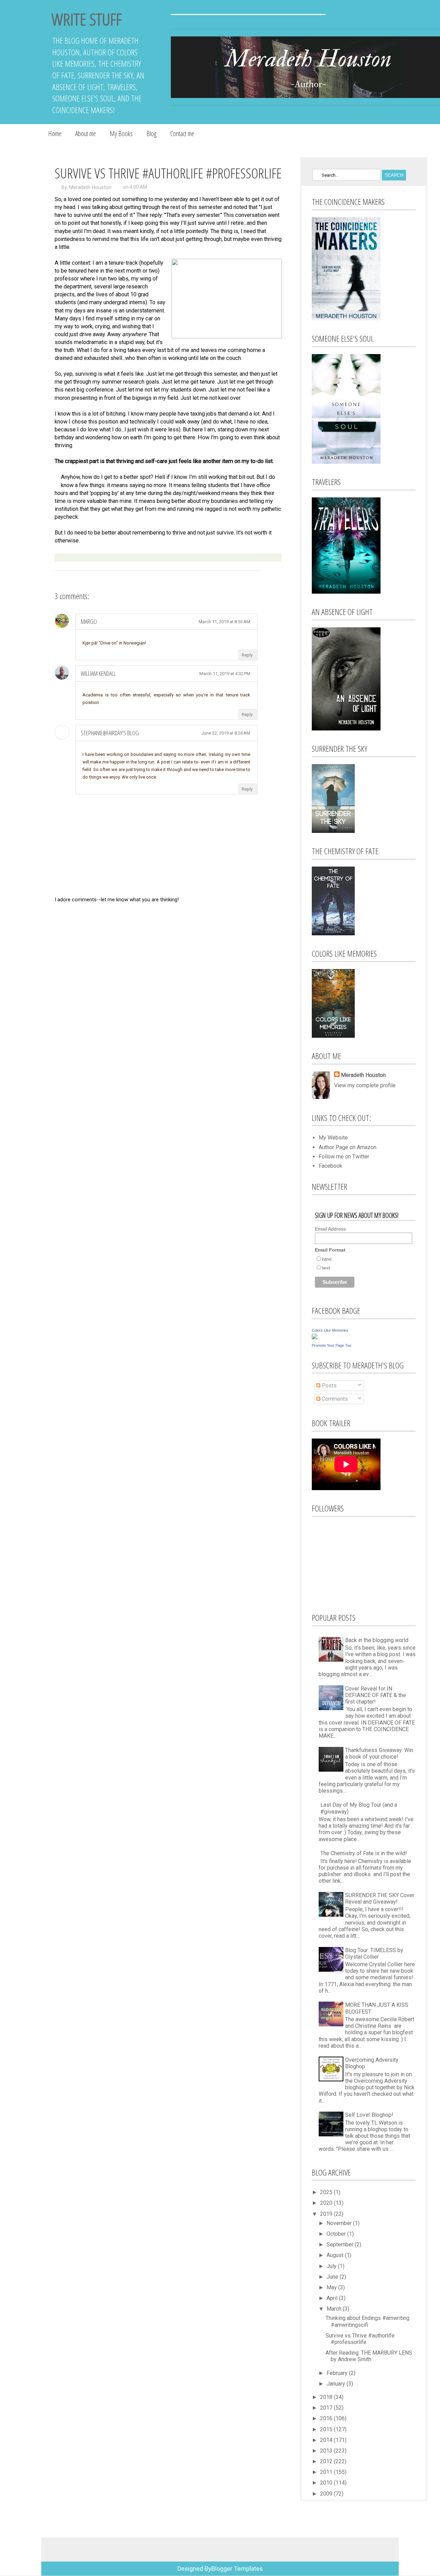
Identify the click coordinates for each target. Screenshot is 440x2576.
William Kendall (98, 673)
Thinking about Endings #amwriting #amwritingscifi (367, 2321)
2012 (327, 2461)
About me (86, 134)
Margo (89, 621)
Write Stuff (87, 19)
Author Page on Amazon (348, 1147)
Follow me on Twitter (344, 1157)
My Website (333, 1138)
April (333, 2298)
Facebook (331, 1166)
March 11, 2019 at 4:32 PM (225, 674)
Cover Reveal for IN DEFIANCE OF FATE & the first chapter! (376, 1695)
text (326, 1268)
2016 (327, 2418)
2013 (327, 2451)
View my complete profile (365, 1085)
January (337, 2384)
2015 (327, 2429)
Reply (247, 655)
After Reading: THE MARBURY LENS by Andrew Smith (369, 2356)
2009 (327, 2494)
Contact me (182, 134)
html (327, 1259)
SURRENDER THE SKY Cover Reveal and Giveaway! (380, 1898)
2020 (327, 2203)
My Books (121, 134)
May (332, 2287)
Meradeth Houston (90, 187)
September (341, 2244)
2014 (327, 2440)
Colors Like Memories (330, 1330)
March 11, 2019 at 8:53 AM (224, 622)
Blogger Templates (237, 2569)
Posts (328, 1385)
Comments (334, 1399)
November (340, 2223)
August (336, 2255)
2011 (327, 2472)
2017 (327, 2408)
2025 (327, 2192)
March (335, 2309)
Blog (151, 134)
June (333, 2277)
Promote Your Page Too (332, 1345)
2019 (327, 2214)
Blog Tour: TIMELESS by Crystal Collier (374, 1953)
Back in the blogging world (377, 1640)
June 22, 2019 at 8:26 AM (226, 733)
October (337, 2234)
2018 (327, 2397)
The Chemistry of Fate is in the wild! (364, 1853)
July (332, 2266)
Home (55, 134)
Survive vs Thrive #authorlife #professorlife (360, 2339)
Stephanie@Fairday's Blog (110, 733)
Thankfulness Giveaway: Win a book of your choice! (379, 1753)
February (338, 2373)
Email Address (330, 1229)
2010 (327, 2483)
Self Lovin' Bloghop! (369, 2115)
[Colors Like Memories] (315, 1337)
